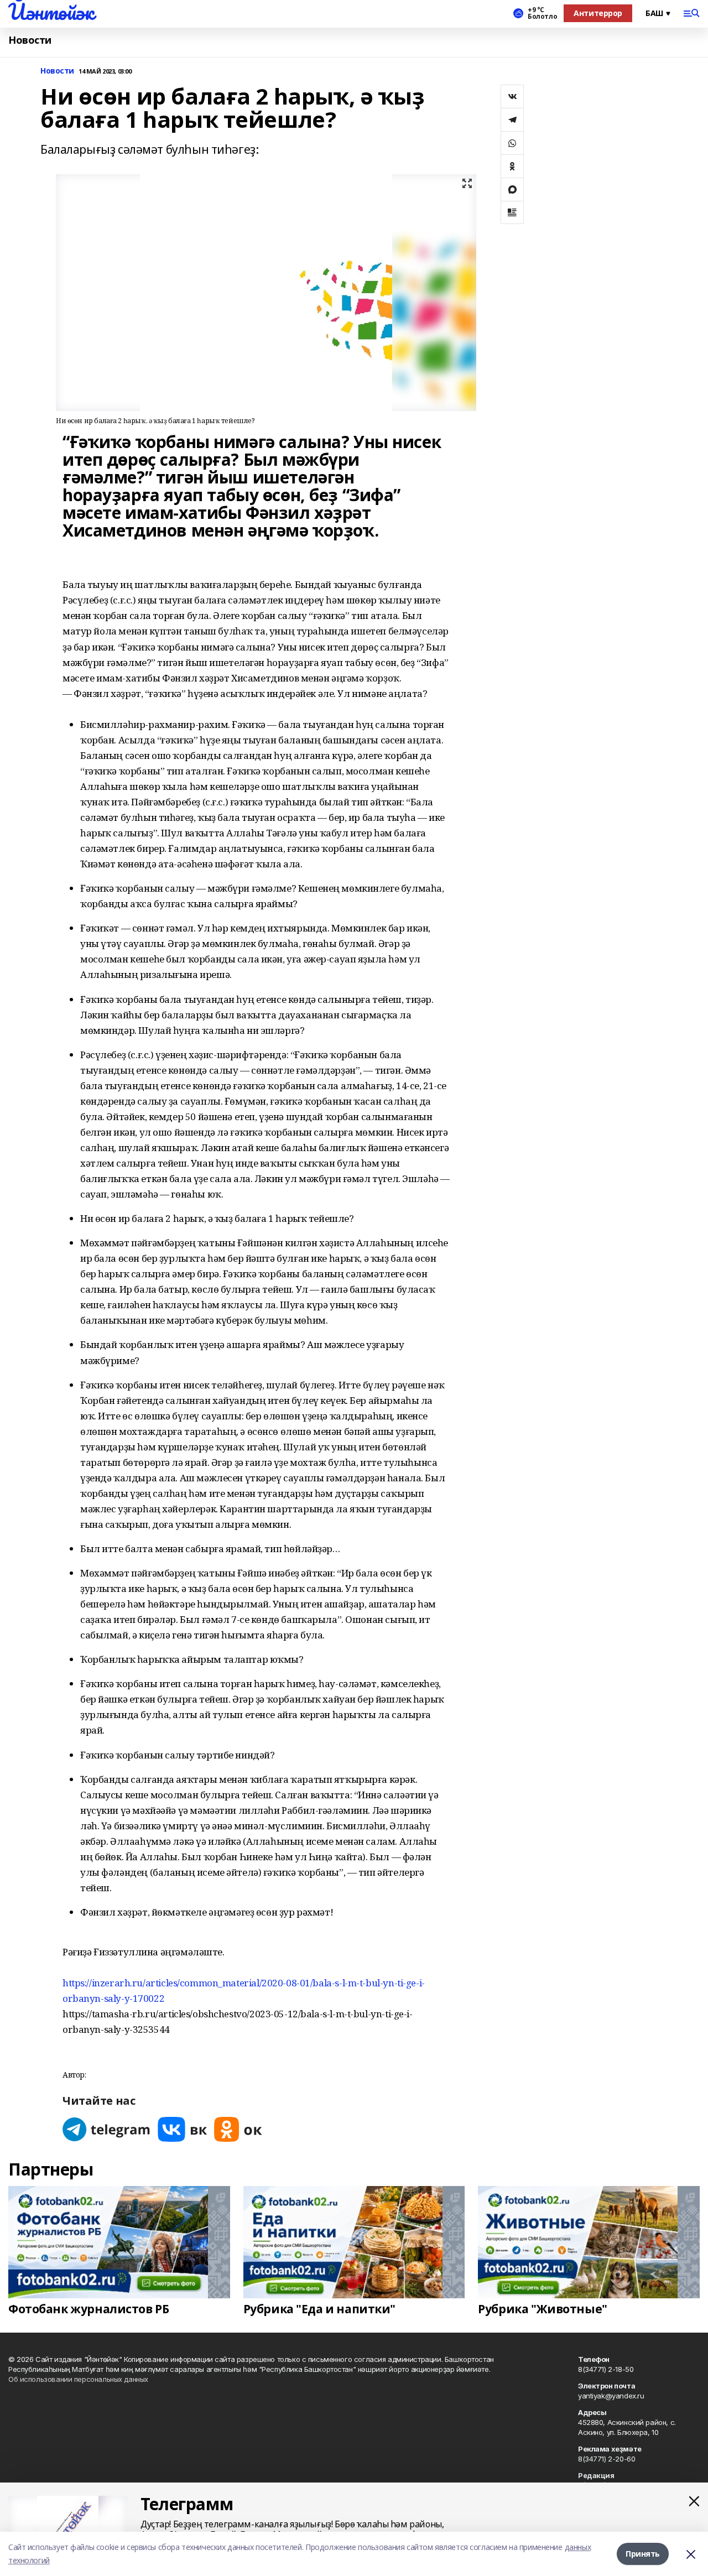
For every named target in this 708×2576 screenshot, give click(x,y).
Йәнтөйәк (51, 12)
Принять (643, 2554)
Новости (30, 40)
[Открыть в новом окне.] (107, 2129)
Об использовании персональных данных (78, 2379)
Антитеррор (598, 13)
